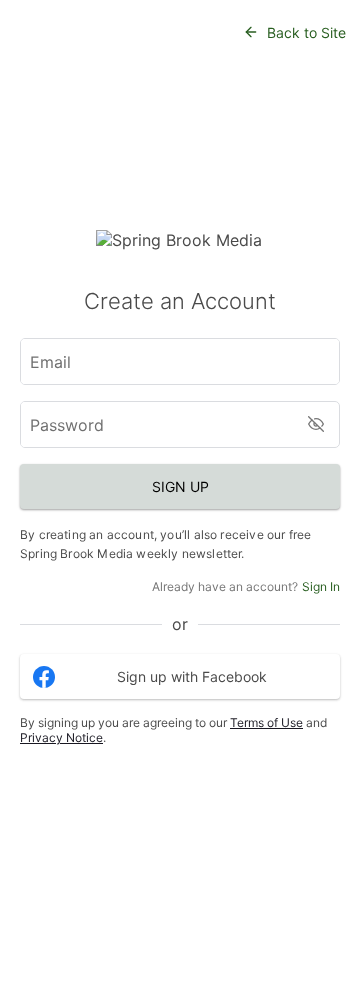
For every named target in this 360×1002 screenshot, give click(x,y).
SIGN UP (180, 486)
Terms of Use (266, 722)
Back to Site (306, 32)
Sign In (321, 586)
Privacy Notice (61, 737)
